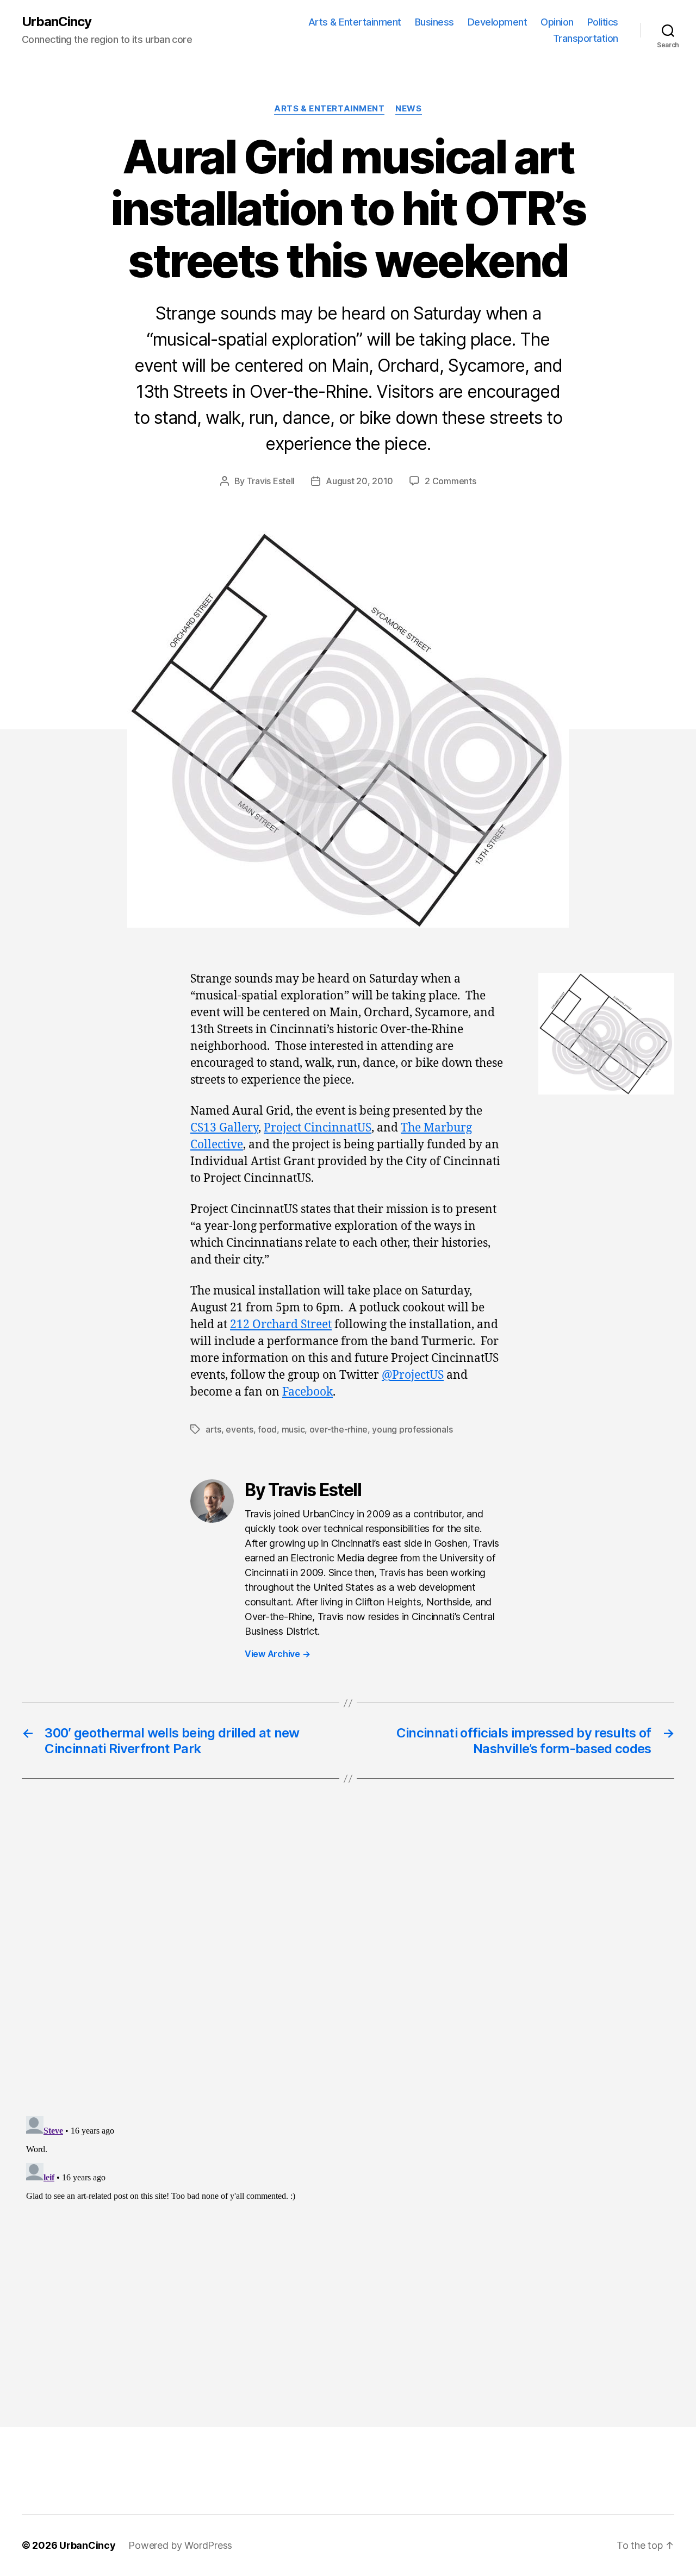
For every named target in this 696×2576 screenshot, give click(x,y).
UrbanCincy (57, 22)
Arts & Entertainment (355, 22)
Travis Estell (271, 481)
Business (434, 22)
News (408, 109)
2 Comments (450, 481)
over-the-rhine (338, 1429)
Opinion (557, 22)
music (293, 1429)
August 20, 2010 (359, 481)
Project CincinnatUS (318, 1128)
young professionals (412, 1429)
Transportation (586, 38)
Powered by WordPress (180, 2545)
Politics (603, 22)
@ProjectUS (413, 1375)
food (267, 1429)
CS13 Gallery (224, 1128)
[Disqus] (348, 1969)
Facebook (307, 1392)
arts (213, 1429)
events (239, 1429)
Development (498, 22)
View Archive (277, 1654)
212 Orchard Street (281, 1325)
